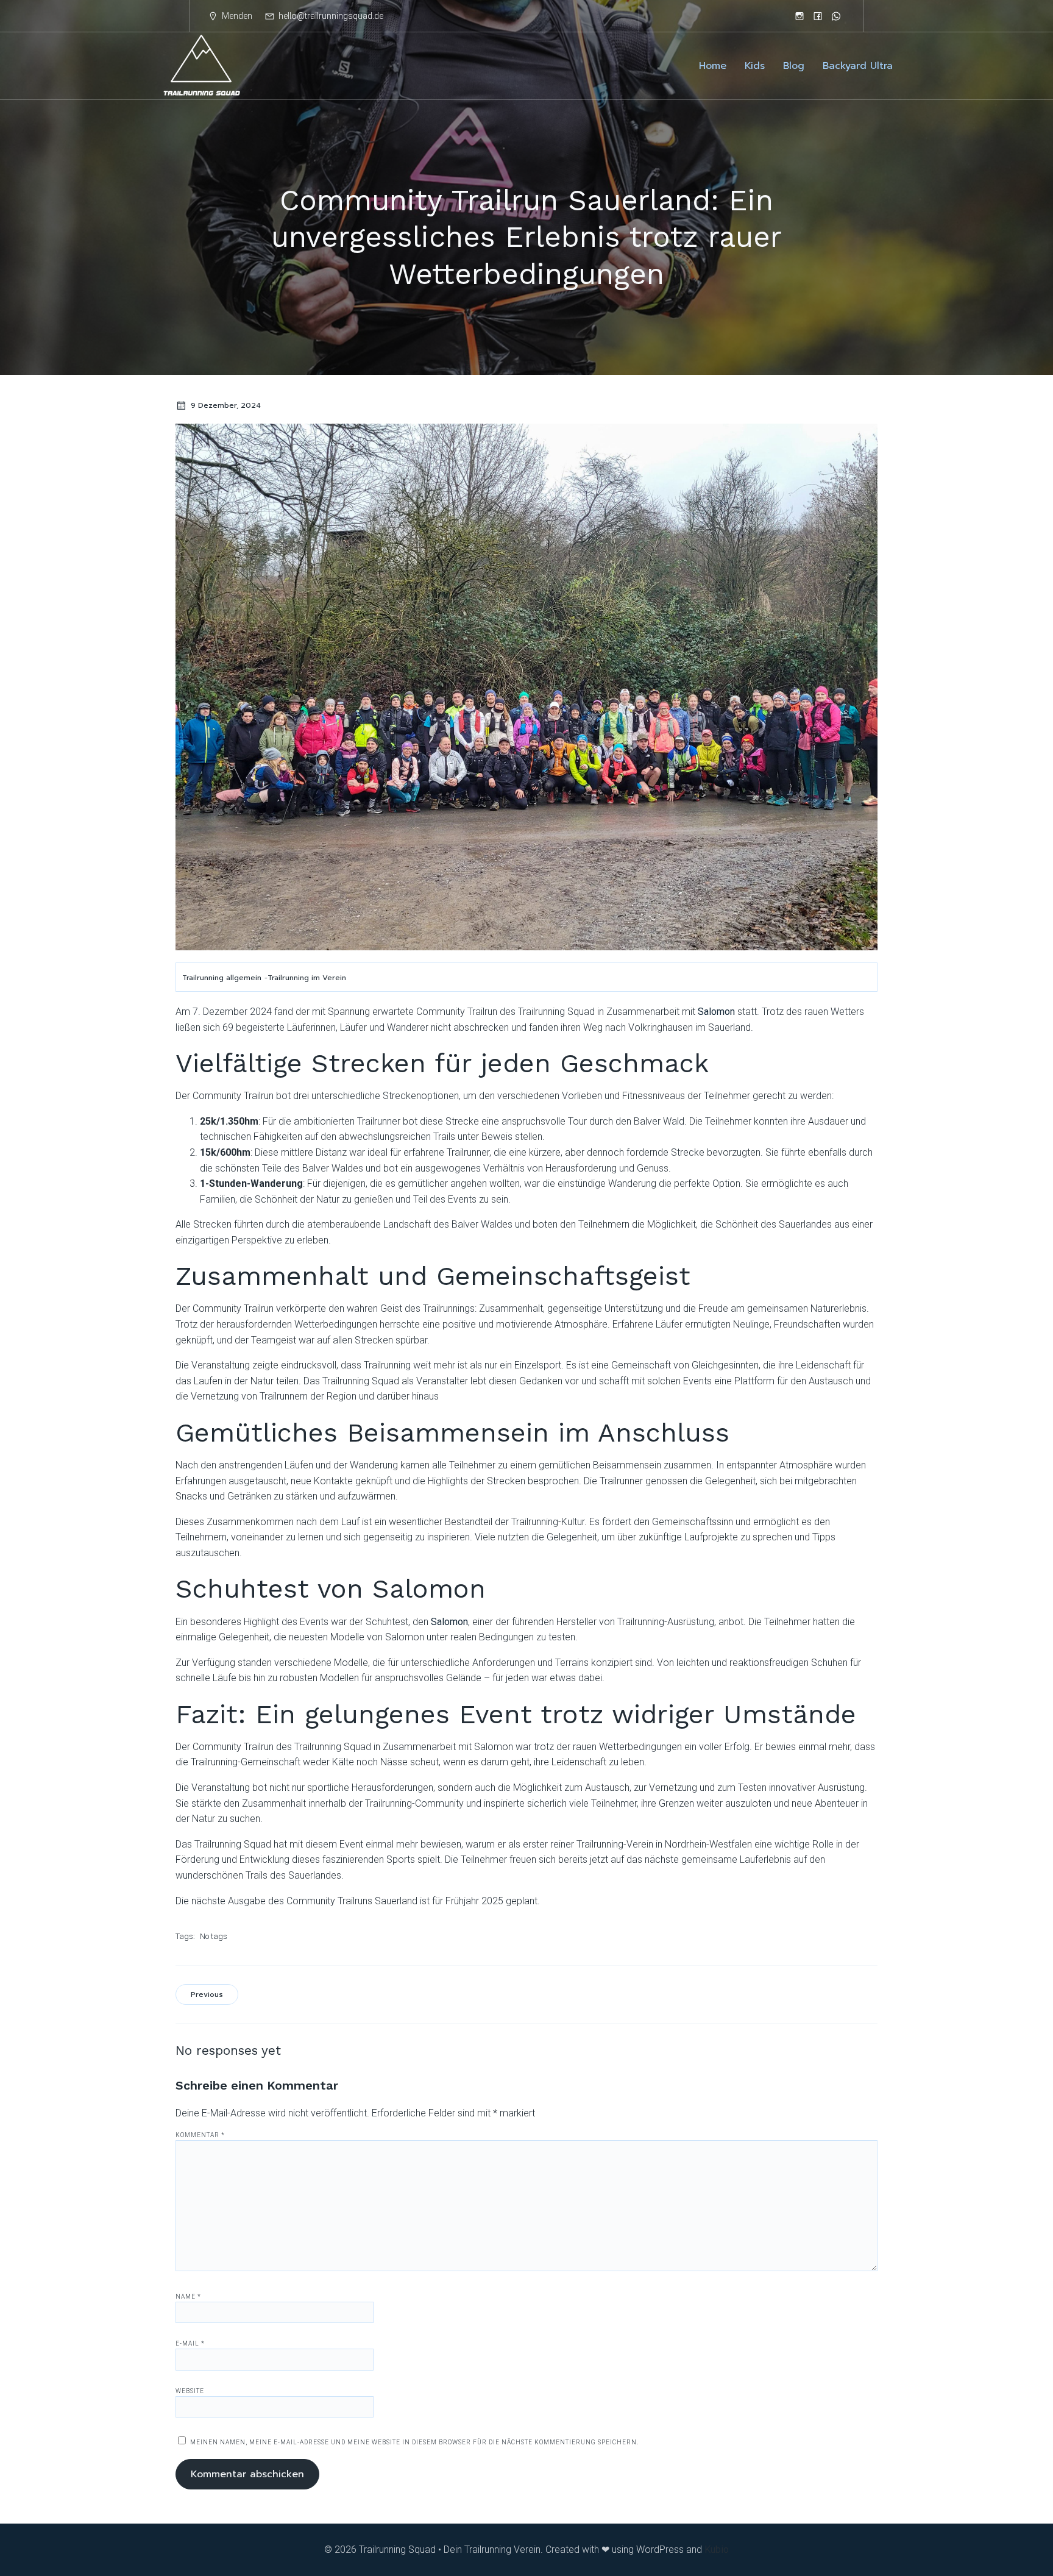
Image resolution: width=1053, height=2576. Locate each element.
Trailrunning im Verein (307, 978)
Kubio (717, 2549)
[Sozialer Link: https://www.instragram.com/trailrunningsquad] (799, 16)
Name (188, 2297)
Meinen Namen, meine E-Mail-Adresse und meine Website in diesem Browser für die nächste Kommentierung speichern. (414, 2442)
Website (190, 2391)
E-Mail (190, 2343)
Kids (755, 66)
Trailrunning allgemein (222, 978)
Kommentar (200, 2135)
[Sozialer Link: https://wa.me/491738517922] (836, 16)
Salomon (716, 1012)
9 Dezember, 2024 (226, 405)
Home (713, 66)
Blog (794, 66)
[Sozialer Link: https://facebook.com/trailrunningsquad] (818, 16)
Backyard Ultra (858, 66)
